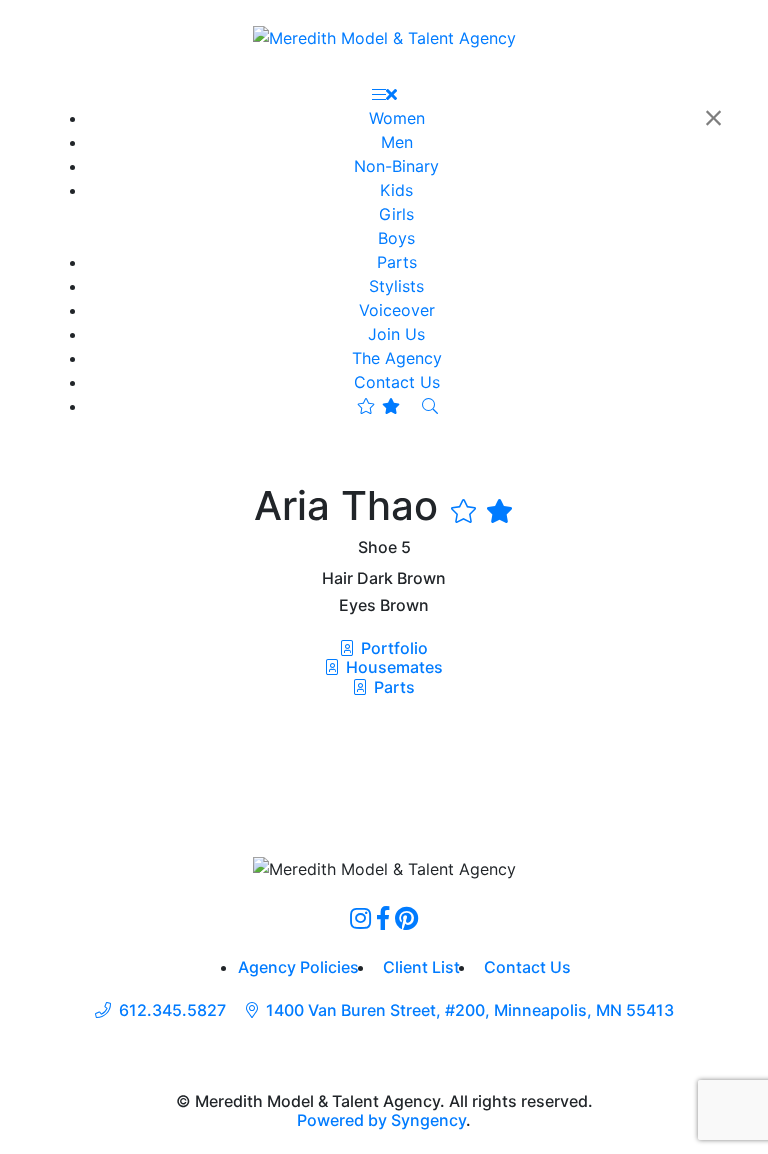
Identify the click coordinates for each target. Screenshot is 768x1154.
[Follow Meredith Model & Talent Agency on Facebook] (383, 918)
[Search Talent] (430, 406)
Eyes (357, 605)
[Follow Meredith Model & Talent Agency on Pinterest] (406, 918)
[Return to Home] (384, 37)
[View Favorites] (378, 406)
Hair (337, 578)
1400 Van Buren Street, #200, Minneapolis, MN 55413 (470, 1010)
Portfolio (392, 648)
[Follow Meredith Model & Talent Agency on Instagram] (360, 918)
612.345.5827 (172, 1010)
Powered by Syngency (381, 1120)
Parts (392, 687)
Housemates (392, 667)
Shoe (377, 547)
